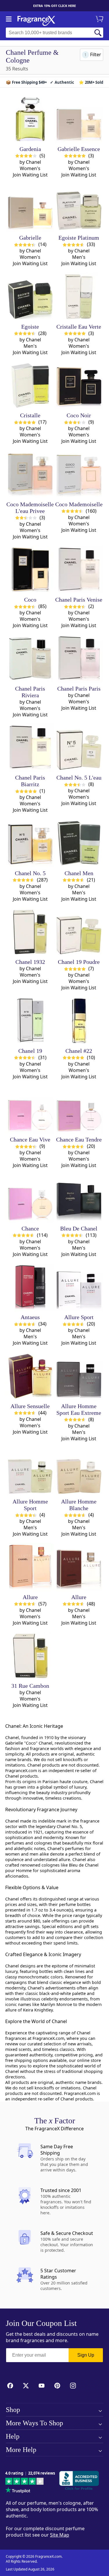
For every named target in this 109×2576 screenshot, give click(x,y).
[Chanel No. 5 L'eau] (79, 748)
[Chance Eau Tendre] (79, 1110)
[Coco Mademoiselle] (79, 474)
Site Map (60, 2535)
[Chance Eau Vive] (30, 1110)
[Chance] (30, 1198)
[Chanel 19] (30, 1021)
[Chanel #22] (79, 1021)
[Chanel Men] (79, 843)
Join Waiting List (30, 175)
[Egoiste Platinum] (79, 208)
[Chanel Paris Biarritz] (30, 748)
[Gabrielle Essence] (79, 119)
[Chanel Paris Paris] (79, 659)
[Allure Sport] (79, 1287)
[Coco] (30, 570)
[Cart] (100, 19)
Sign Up (86, 2355)
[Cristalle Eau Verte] (79, 297)
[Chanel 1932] (30, 932)
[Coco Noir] (79, 386)
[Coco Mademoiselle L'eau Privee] (30, 474)
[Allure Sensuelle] (30, 1376)
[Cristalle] (30, 386)
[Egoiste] (30, 297)
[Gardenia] (30, 119)
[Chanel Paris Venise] (79, 570)
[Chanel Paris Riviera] (30, 659)
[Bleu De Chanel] (79, 1198)
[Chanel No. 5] (30, 843)
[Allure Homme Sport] (30, 1472)
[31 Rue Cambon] (30, 1656)
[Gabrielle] (30, 208)
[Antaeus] (30, 1287)
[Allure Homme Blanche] (79, 1472)
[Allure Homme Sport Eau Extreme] (79, 1376)
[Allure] (30, 1567)
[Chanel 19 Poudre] (79, 932)
